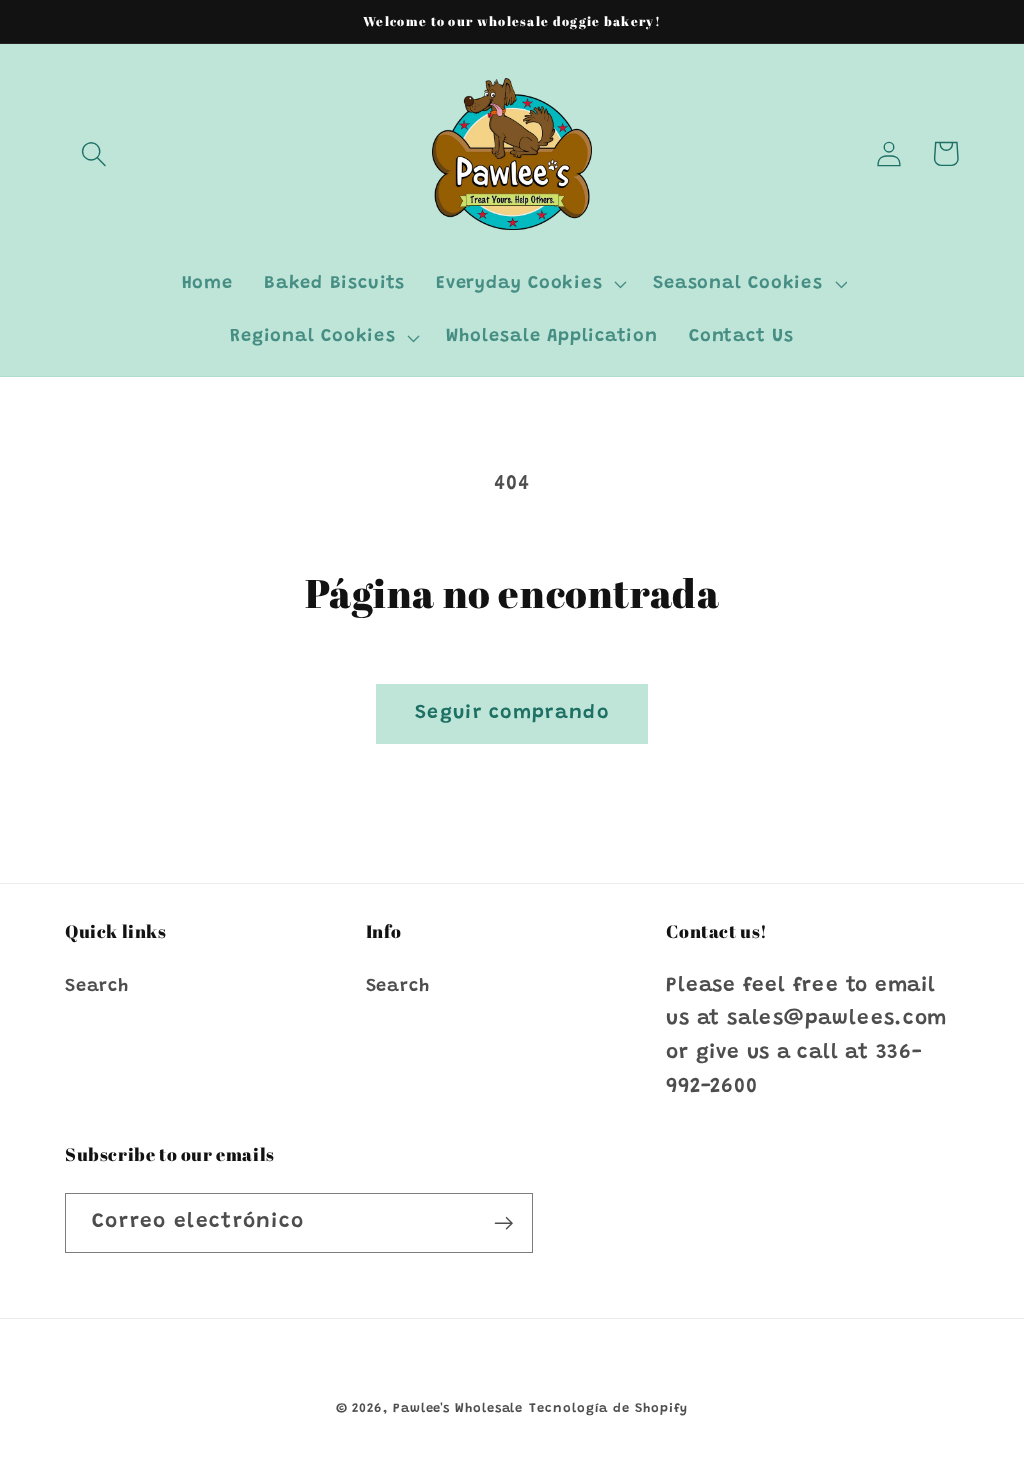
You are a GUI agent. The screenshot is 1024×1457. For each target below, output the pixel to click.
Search (97, 987)
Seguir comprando (512, 713)
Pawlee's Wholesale (458, 1408)
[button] (93, 153)
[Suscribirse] (503, 1223)
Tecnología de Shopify (608, 1408)
